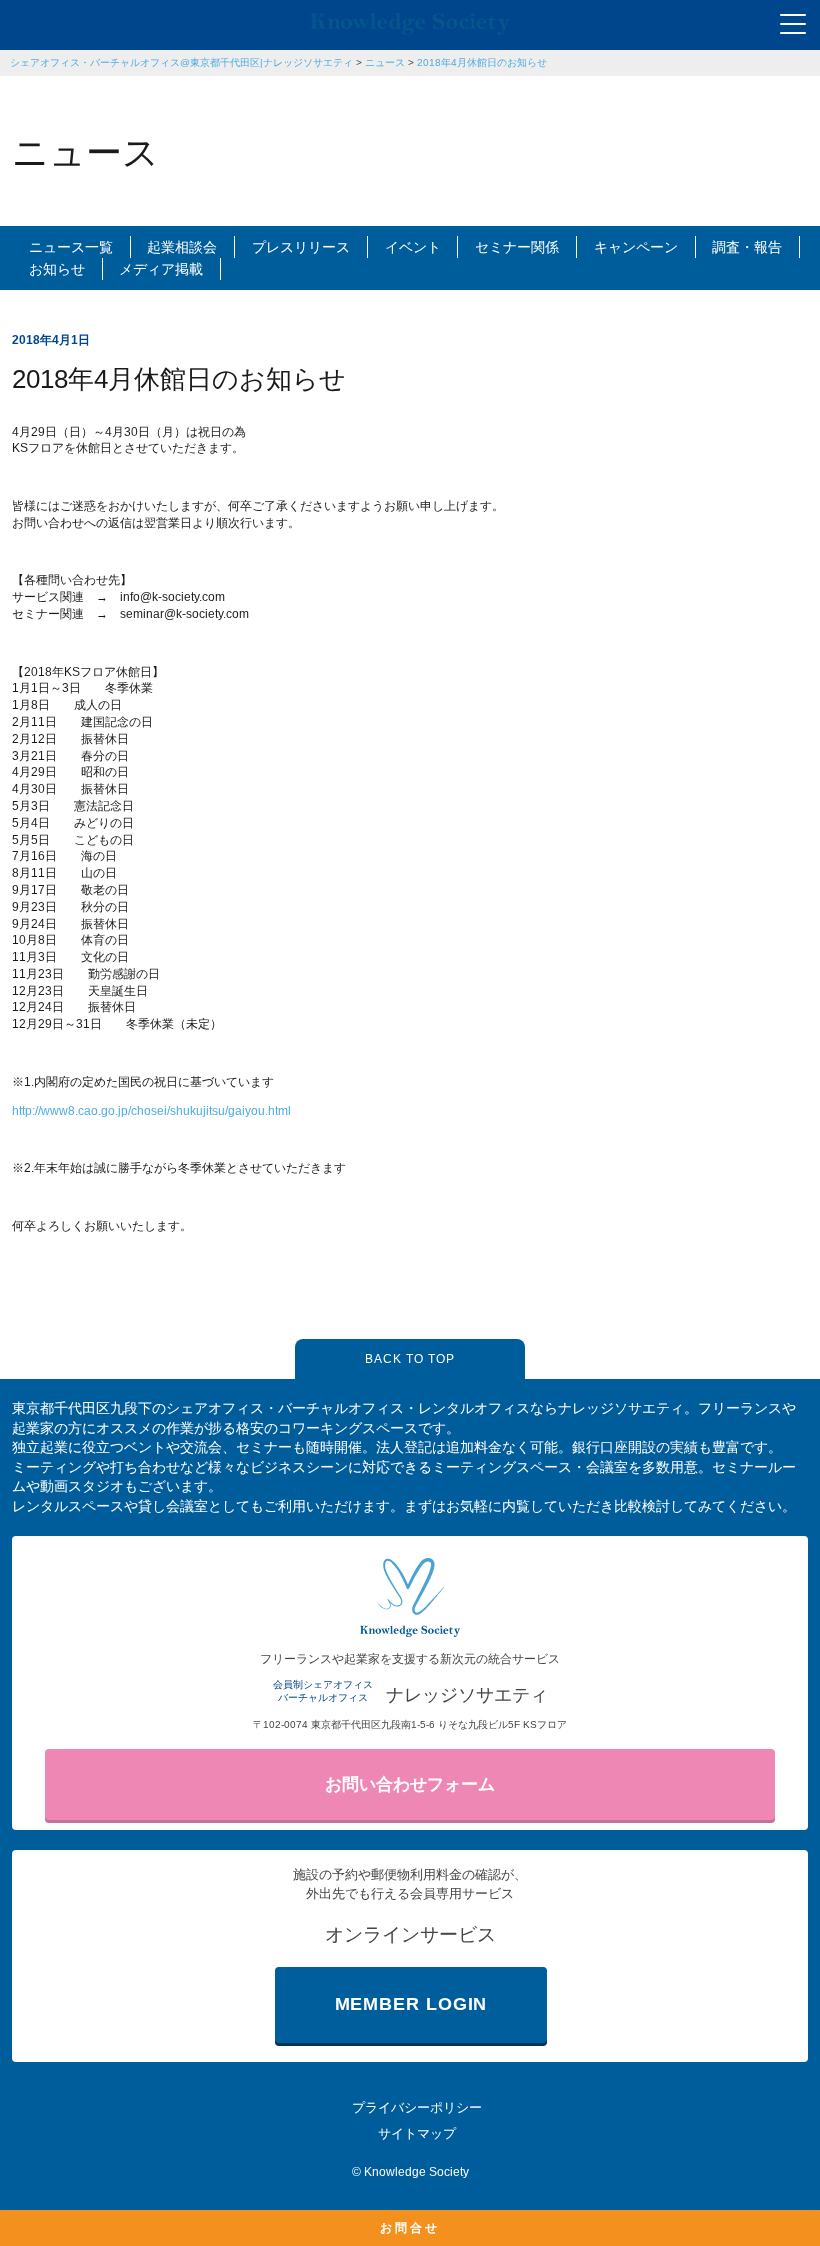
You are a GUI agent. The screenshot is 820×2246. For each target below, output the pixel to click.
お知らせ (57, 269)
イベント (413, 247)
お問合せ (410, 2228)
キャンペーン (636, 247)
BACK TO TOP (410, 1359)
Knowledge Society (416, 2172)
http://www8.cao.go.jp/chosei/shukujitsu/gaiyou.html (151, 1111)
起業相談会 (182, 247)
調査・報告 (747, 247)
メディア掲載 (161, 269)
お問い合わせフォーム (410, 1784)
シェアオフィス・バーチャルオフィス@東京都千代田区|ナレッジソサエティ (181, 62)
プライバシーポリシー (417, 2107)
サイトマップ (417, 2133)
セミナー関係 (517, 247)
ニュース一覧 (71, 247)
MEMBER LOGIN (411, 2004)
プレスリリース (301, 247)
